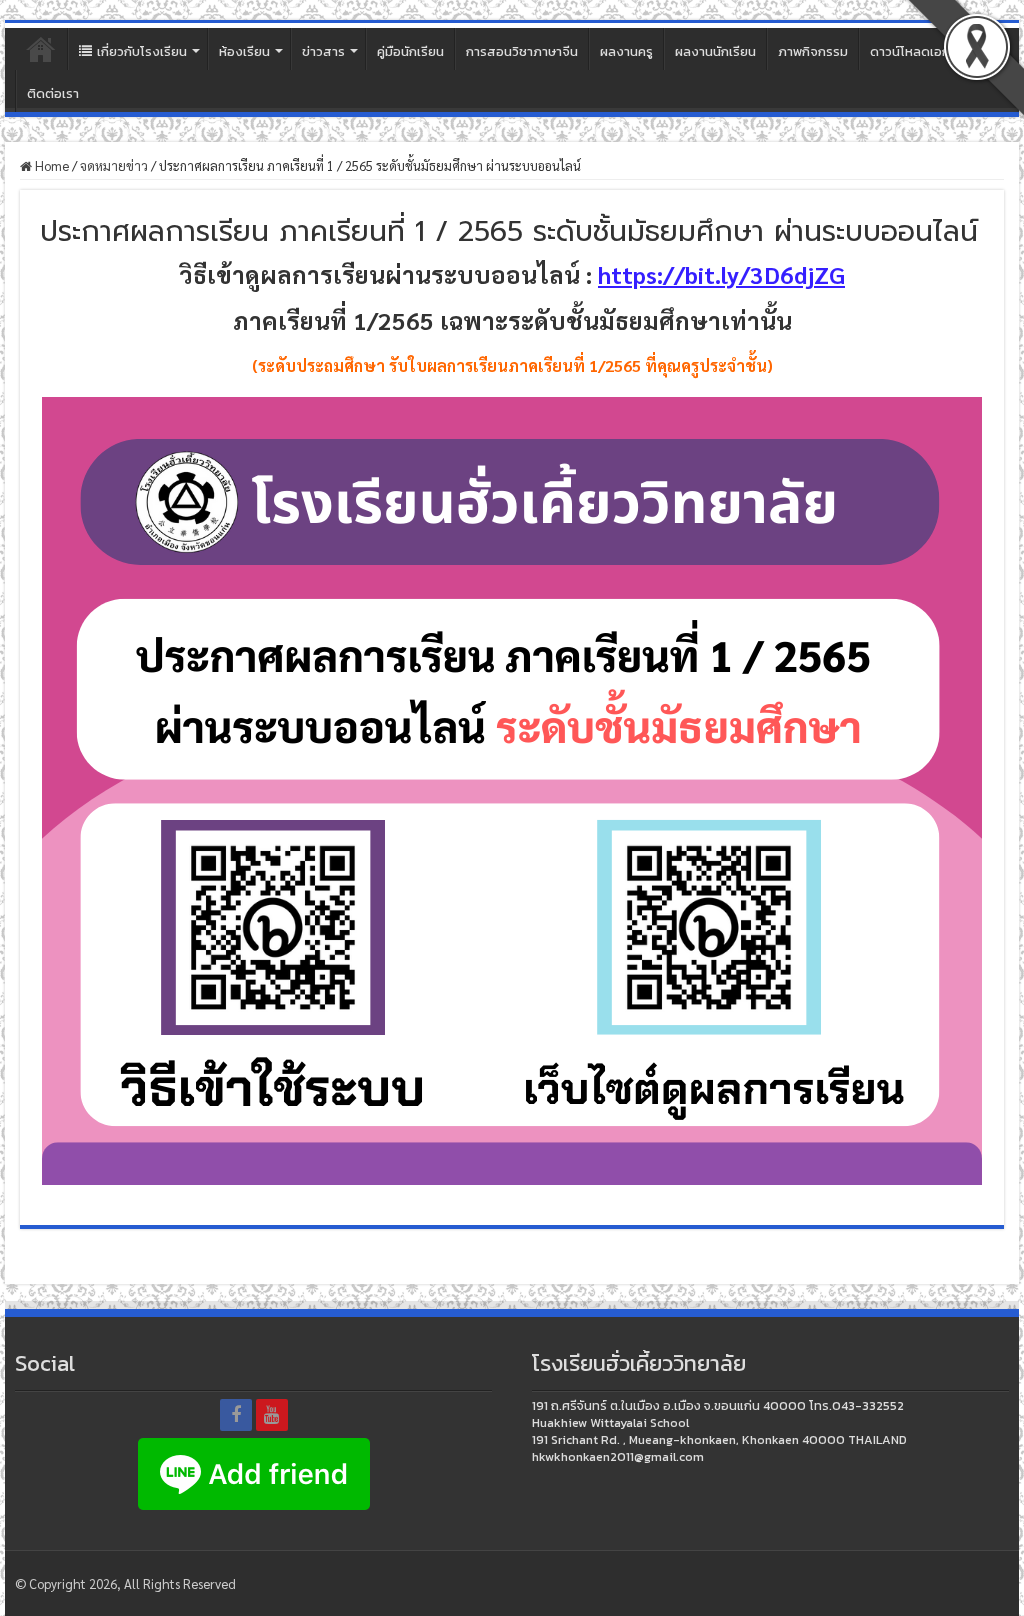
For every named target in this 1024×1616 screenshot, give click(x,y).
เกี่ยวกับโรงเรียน (142, 51)
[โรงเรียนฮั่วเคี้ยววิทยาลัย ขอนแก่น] (512, 25)
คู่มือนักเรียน (410, 51)
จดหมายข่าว (114, 165)
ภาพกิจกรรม (813, 51)
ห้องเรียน (244, 51)
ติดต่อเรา (53, 93)
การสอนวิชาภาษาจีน (522, 51)
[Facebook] (236, 1415)
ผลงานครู (626, 51)
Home (50, 165)
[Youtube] (272, 1415)
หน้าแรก (41, 49)
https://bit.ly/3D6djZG (721, 274)
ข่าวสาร (323, 51)
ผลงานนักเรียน (715, 51)
